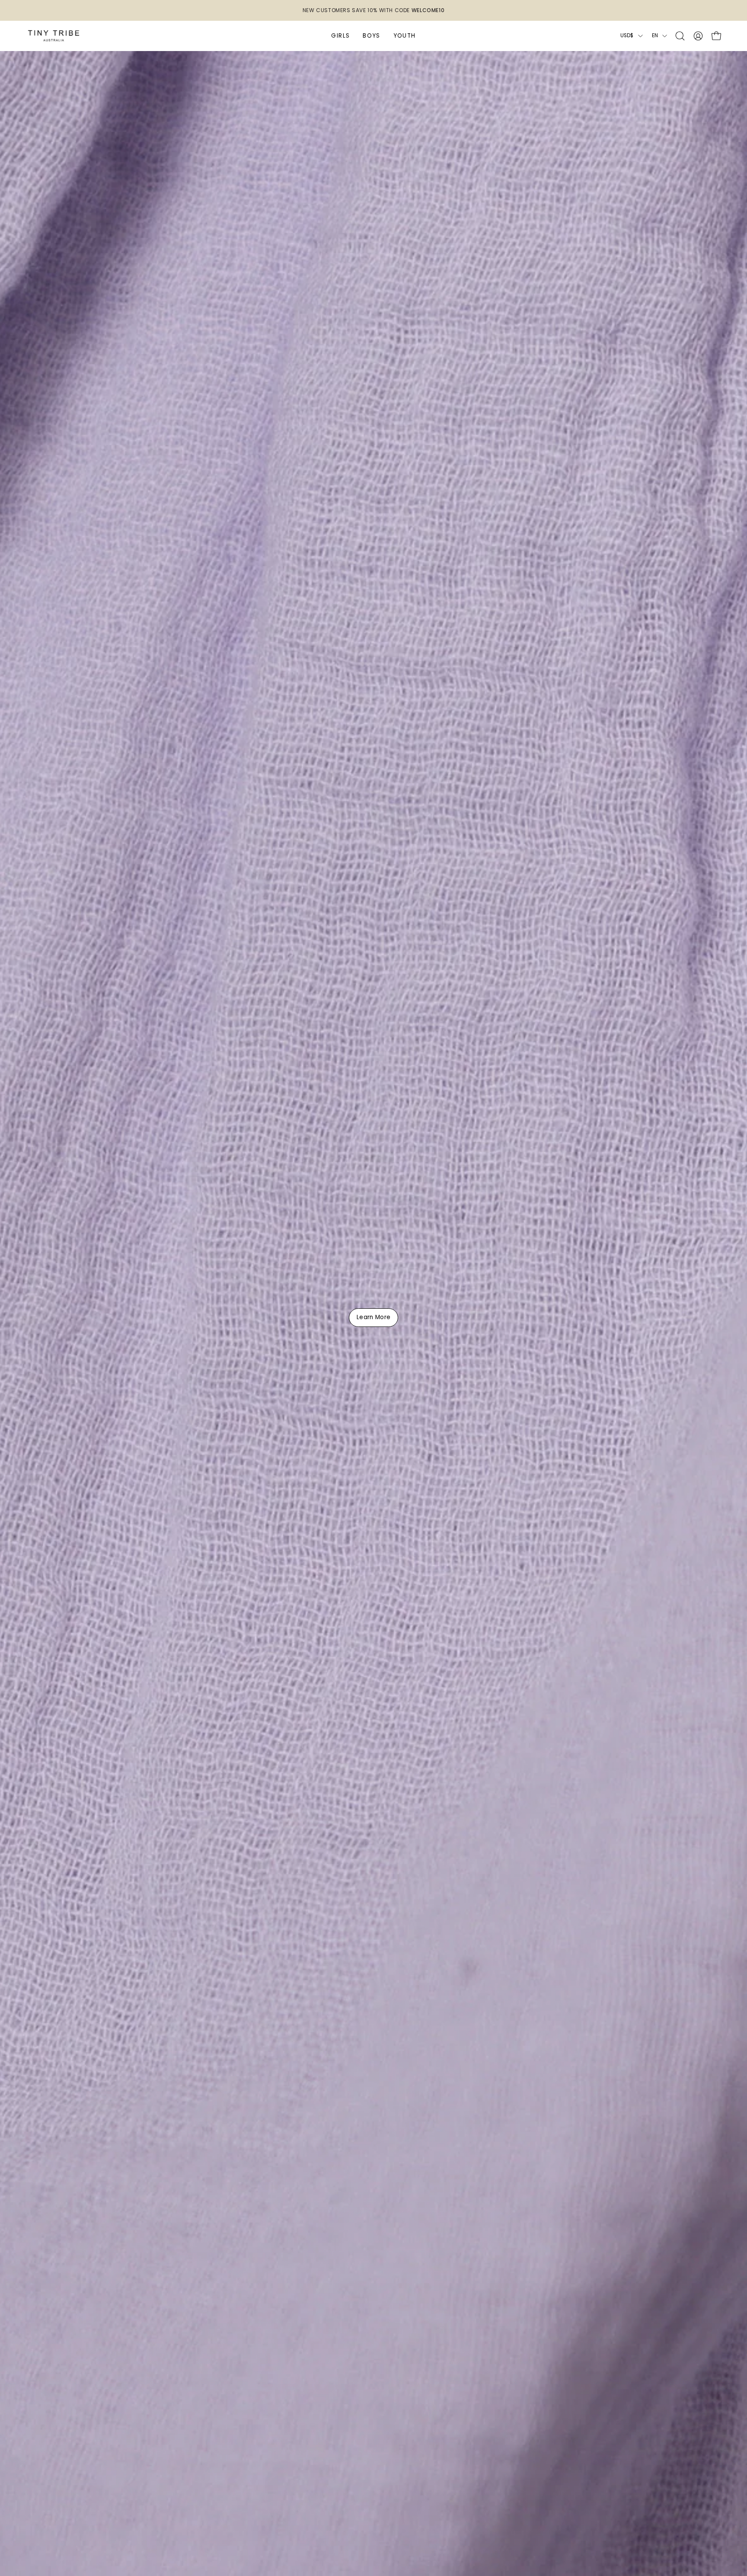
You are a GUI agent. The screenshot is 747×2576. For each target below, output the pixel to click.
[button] (680, 36)
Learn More (373, 1318)
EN (655, 35)
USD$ (627, 35)
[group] (373, 10)
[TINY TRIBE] (54, 36)
